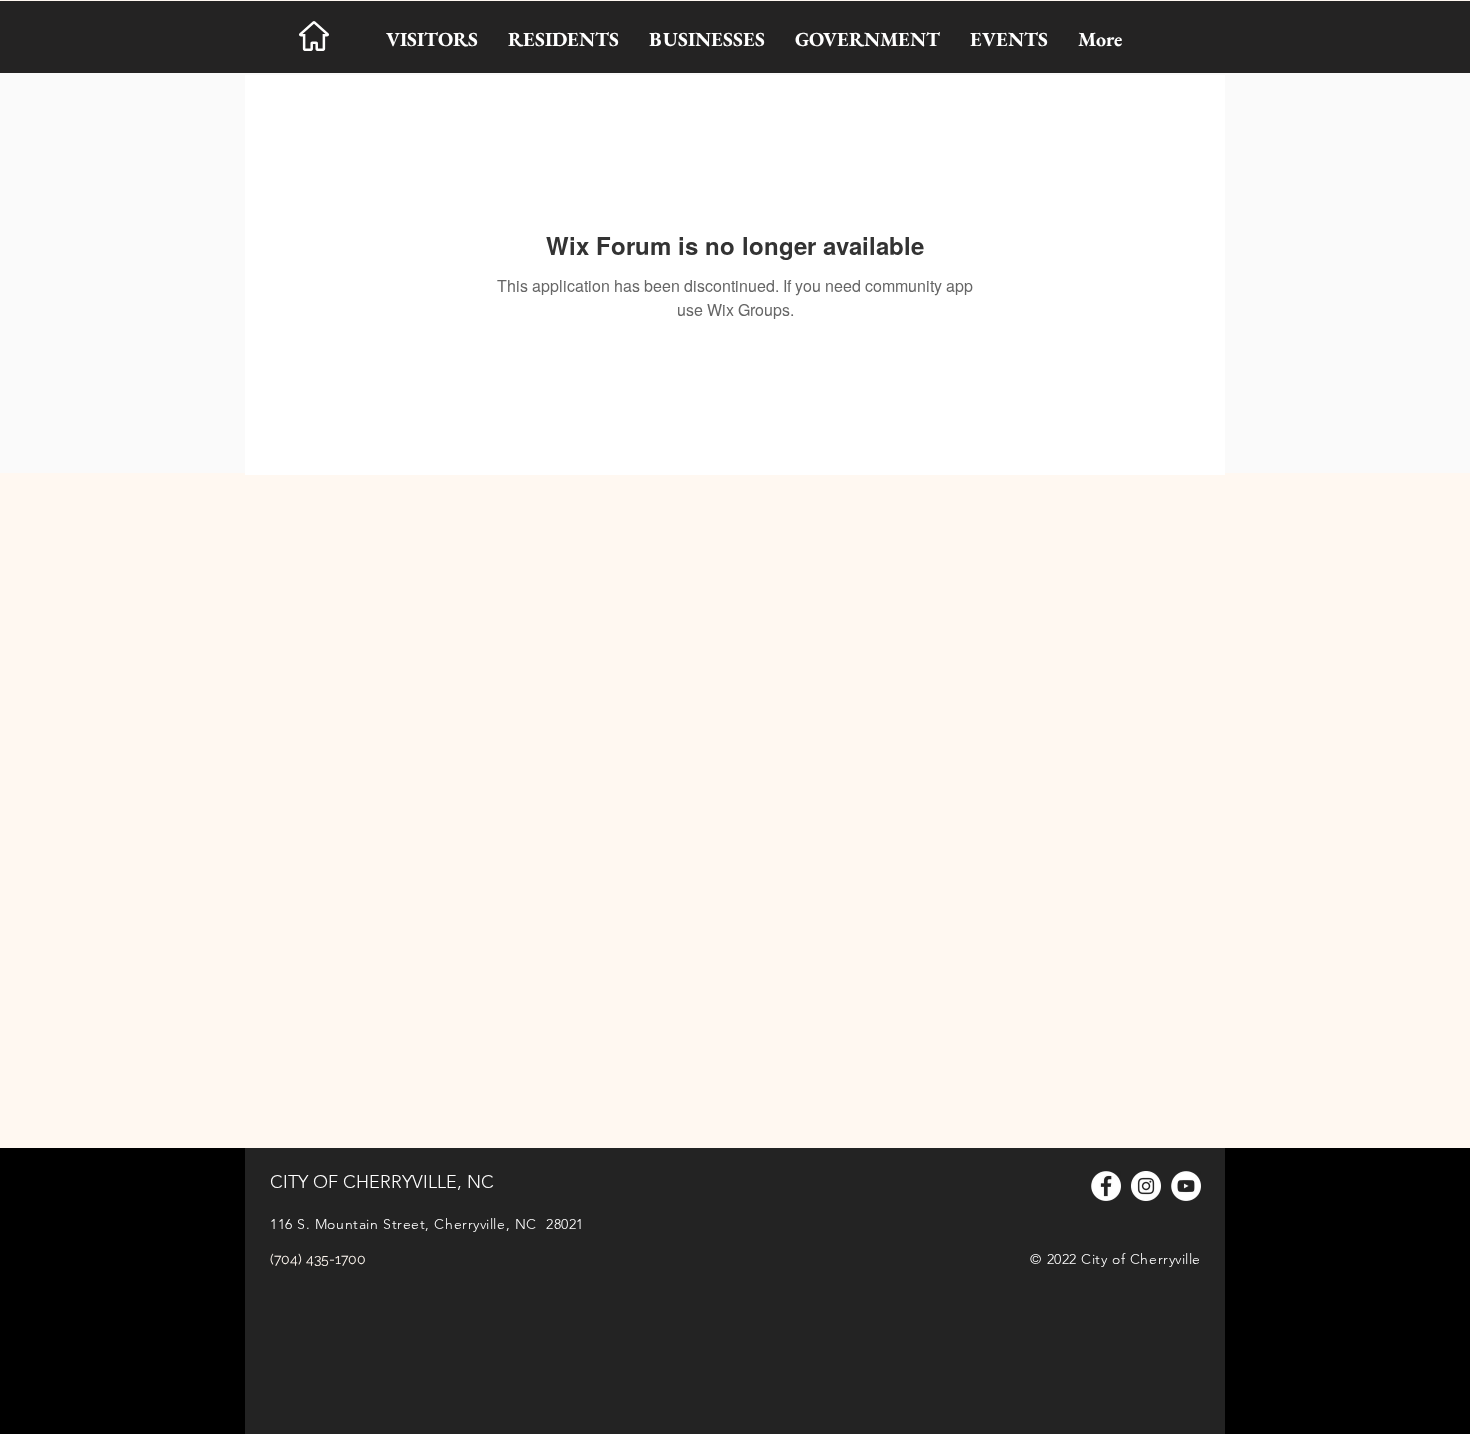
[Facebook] (1106, 1186)
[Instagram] (1146, 1186)
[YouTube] (1186, 1186)
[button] (432, 39)
